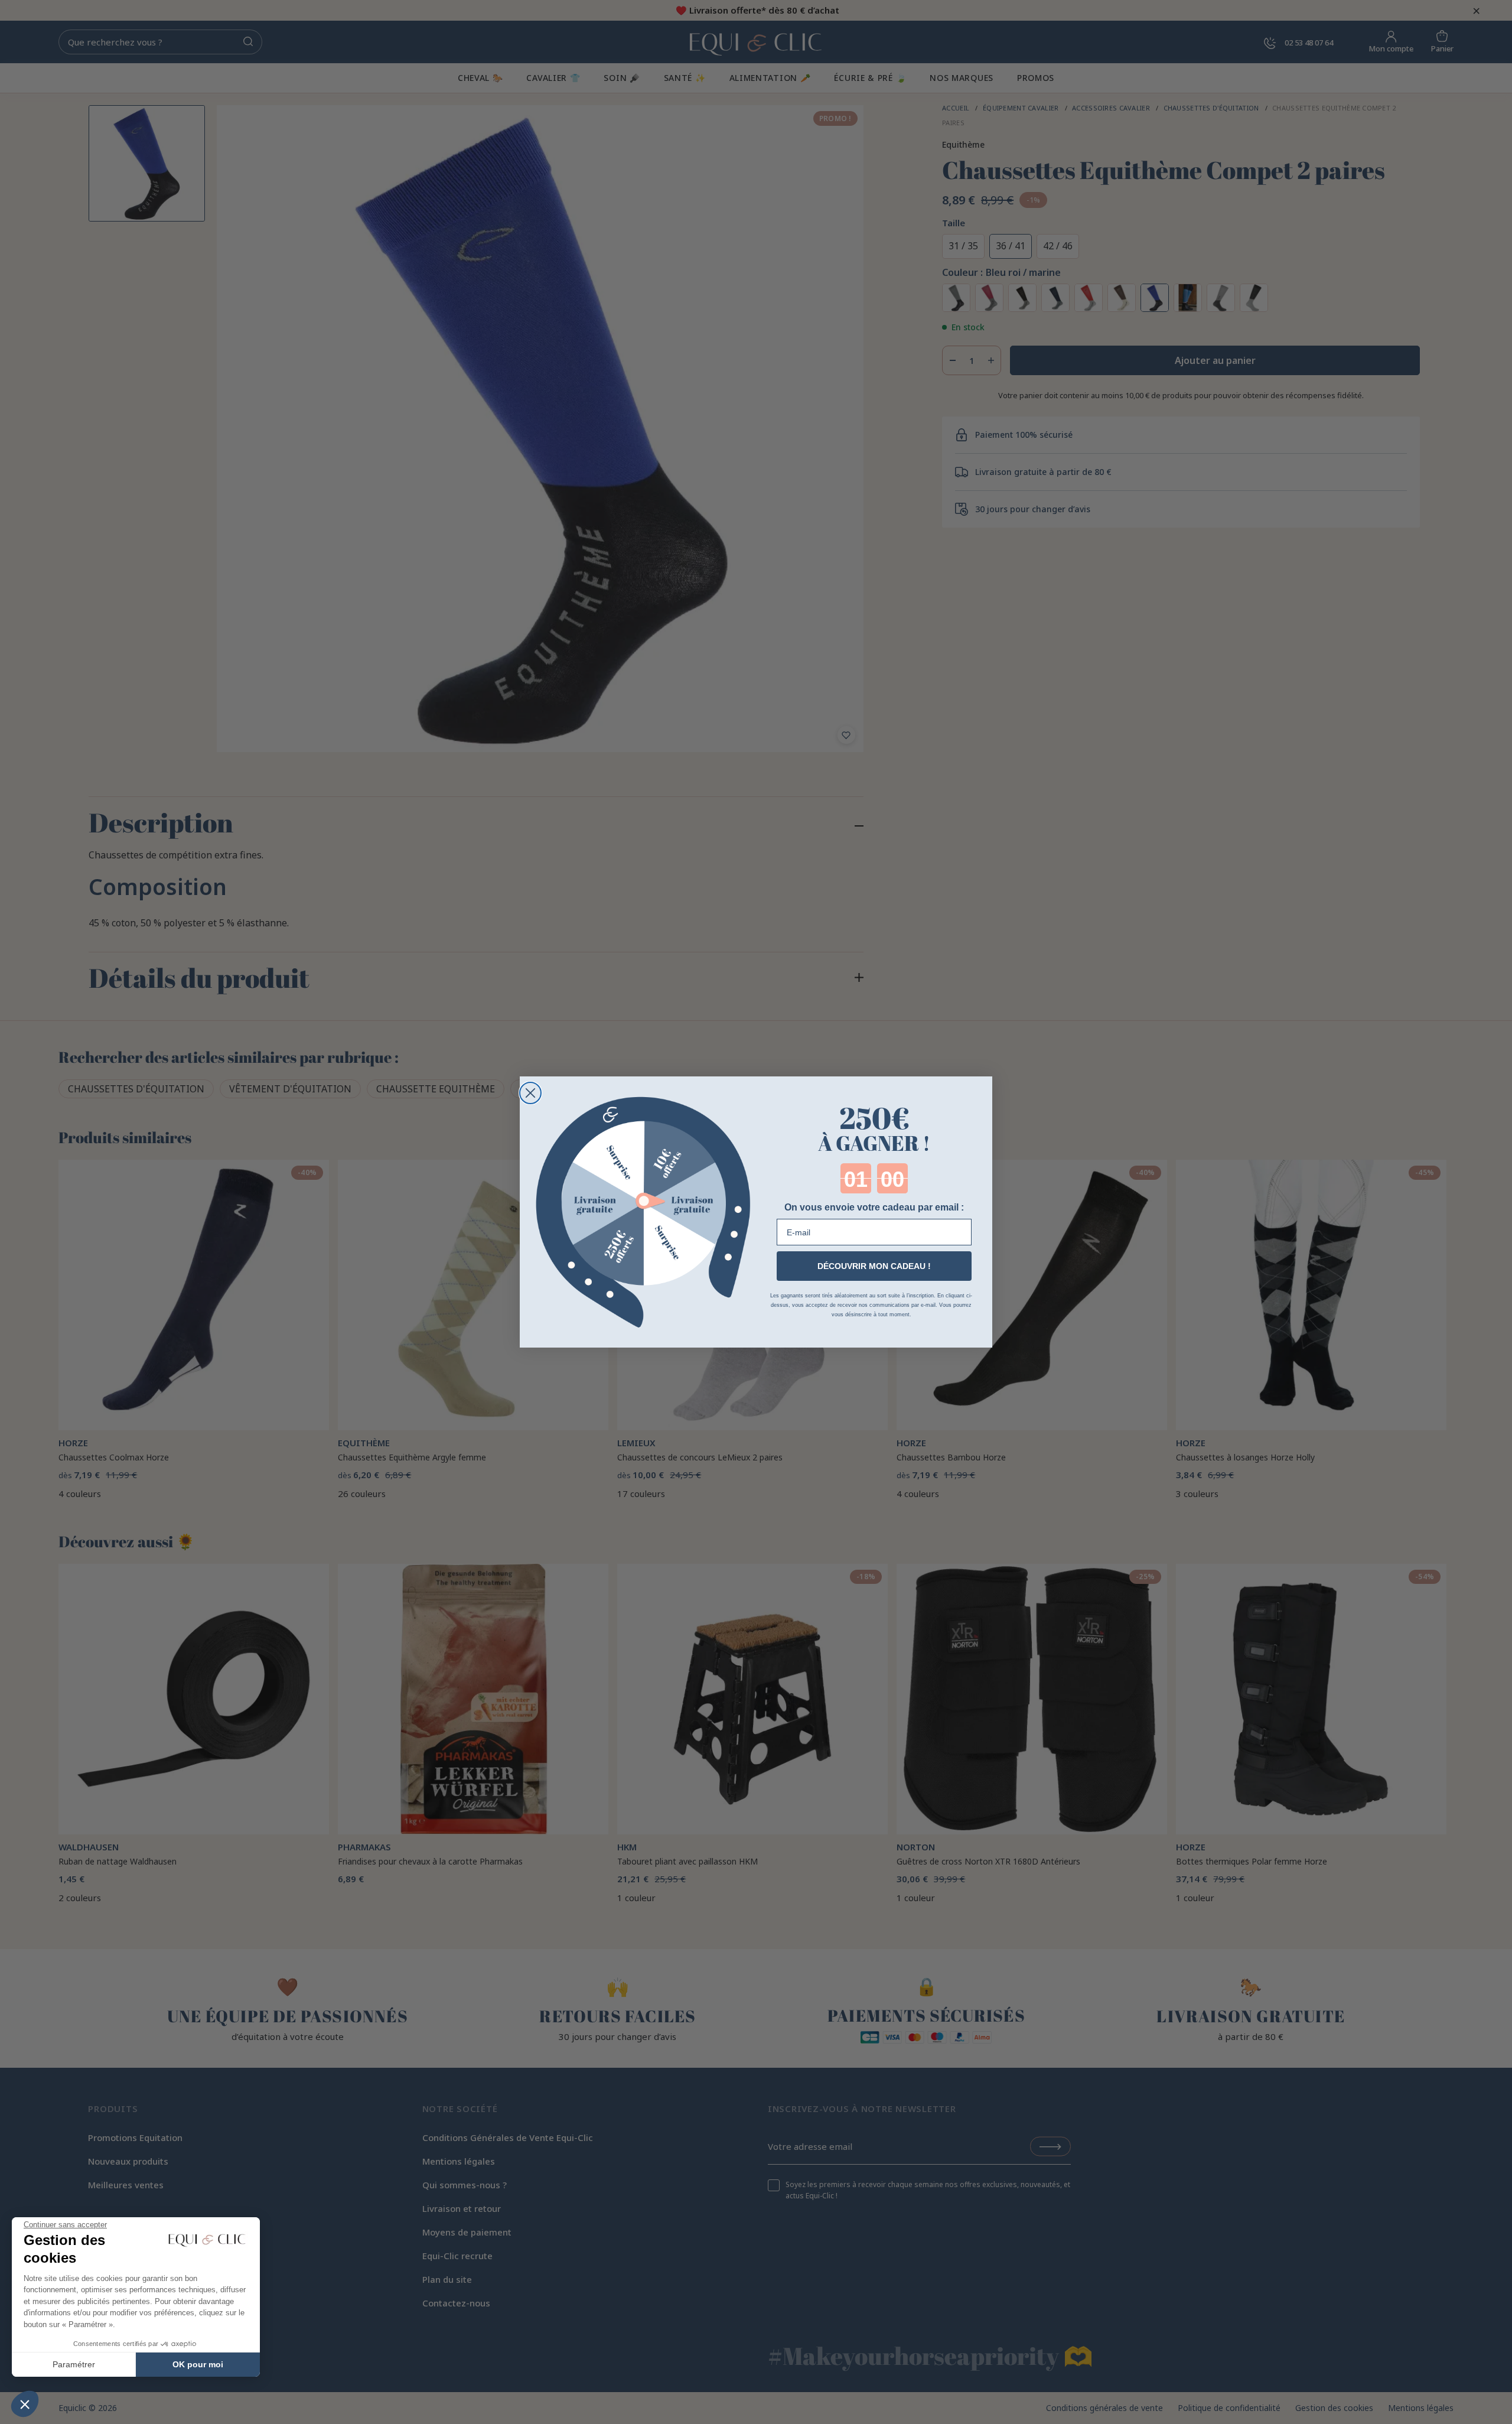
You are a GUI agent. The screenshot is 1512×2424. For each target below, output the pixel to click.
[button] (25, 2404)
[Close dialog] (530, 1093)
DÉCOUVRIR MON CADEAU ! (874, 1266)
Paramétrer (74, 2364)
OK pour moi (198, 2364)
